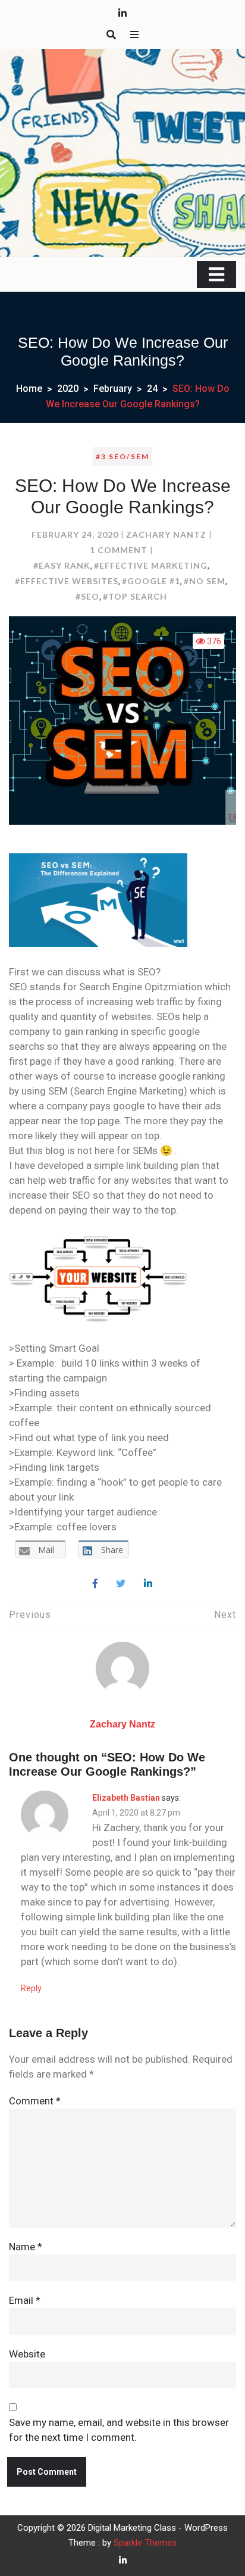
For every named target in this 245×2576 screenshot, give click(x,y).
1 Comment (119, 550)
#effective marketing (151, 565)
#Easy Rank (62, 565)
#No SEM (205, 581)
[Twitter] (121, 1584)
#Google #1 (151, 581)
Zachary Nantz (166, 534)
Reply (31, 1988)
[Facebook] (95, 1584)
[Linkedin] (148, 1584)
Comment (35, 2101)
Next (225, 1615)
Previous (30, 1615)
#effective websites (67, 581)
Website (27, 2354)
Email (25, 2300)
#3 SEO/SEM (122, 456)
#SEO (87, 596)
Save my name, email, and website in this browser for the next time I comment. (119, 2430)
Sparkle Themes (145, 2543)
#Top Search (135, 596)
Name (26, 2247)
